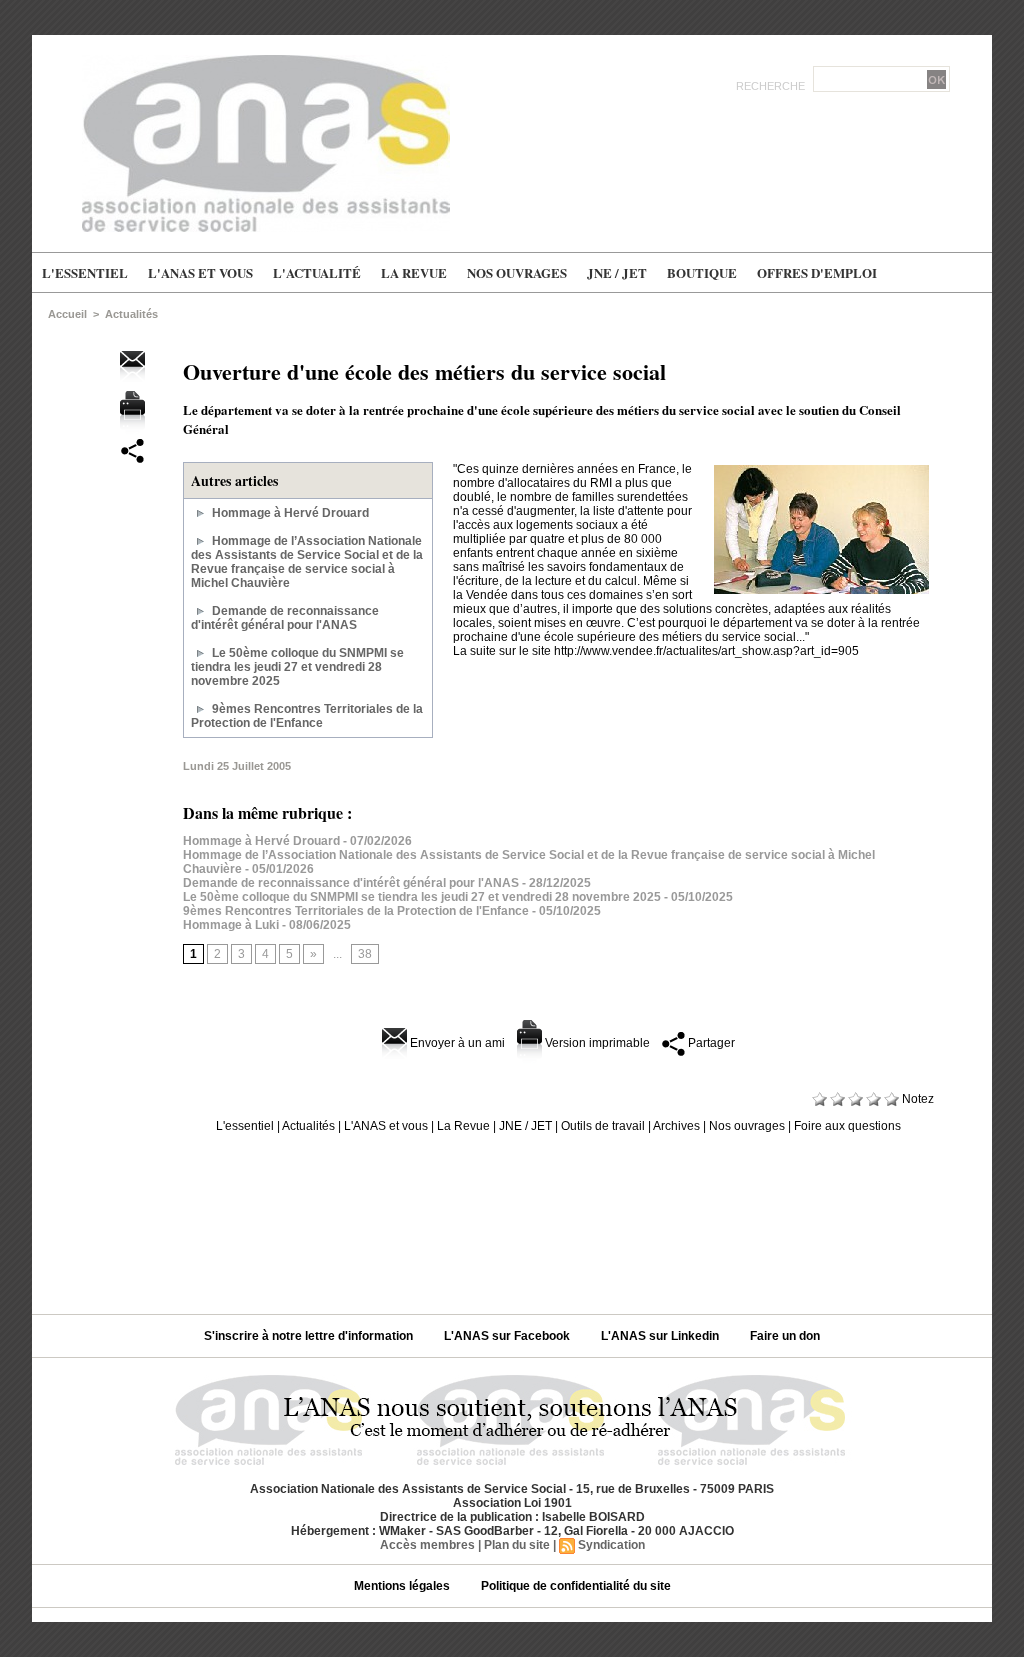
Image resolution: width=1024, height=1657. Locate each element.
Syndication (611, 1545)
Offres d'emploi (817, 272)
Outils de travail (603, 1126)
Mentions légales (403, 1586)
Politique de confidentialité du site (576, 1586)
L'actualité (317, 272)
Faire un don (785, 1336)
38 (365, 954)
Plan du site (517, 1545)
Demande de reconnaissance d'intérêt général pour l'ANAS (285, 618)
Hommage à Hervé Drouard (290, 513)
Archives (676, 1126)
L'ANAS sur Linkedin (661, 1336)
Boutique (702, 272)
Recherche (772, 86)
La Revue (414, 272)
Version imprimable (596, 1043)
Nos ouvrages (517, 272)
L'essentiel (85, 272)
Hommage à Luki (231, 925)
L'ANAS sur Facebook (508, 1336)
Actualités (131, 314)
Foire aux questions (847, 1126)
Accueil (67, 314)
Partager (710, 1043)
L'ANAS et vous (200, 272)
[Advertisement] (512, 1216)
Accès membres (427, 1545)
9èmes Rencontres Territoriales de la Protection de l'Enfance (307, 716)
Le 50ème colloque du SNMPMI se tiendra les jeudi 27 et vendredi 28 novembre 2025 (297, 667)
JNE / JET (617, 272)
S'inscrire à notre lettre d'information (310, 1336)
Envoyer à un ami (456, 1043)
